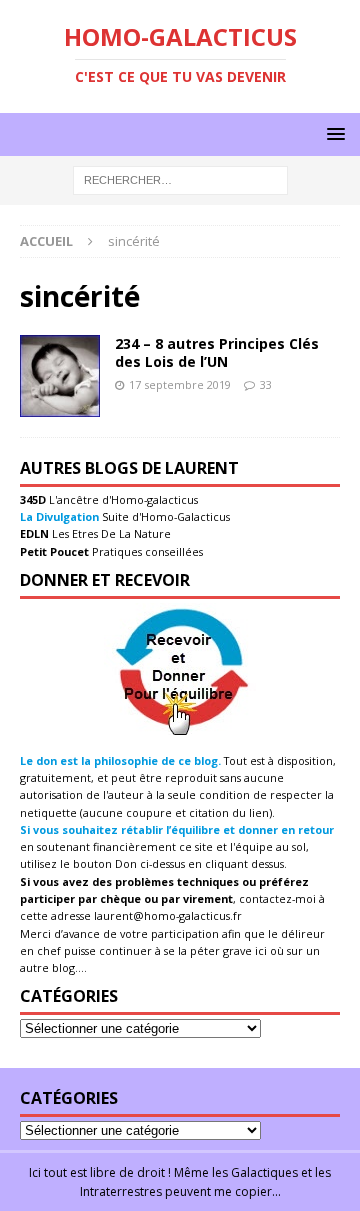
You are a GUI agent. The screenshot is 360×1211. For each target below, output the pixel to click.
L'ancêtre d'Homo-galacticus (122, 499)
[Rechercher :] (180, 179)
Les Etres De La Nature (110, 533)
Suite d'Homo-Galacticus (164, 516)
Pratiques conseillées (146, 551)
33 (266, 384)
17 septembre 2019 (180, 384)
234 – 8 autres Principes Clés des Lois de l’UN (217, 352)
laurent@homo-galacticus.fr (168, 915)
